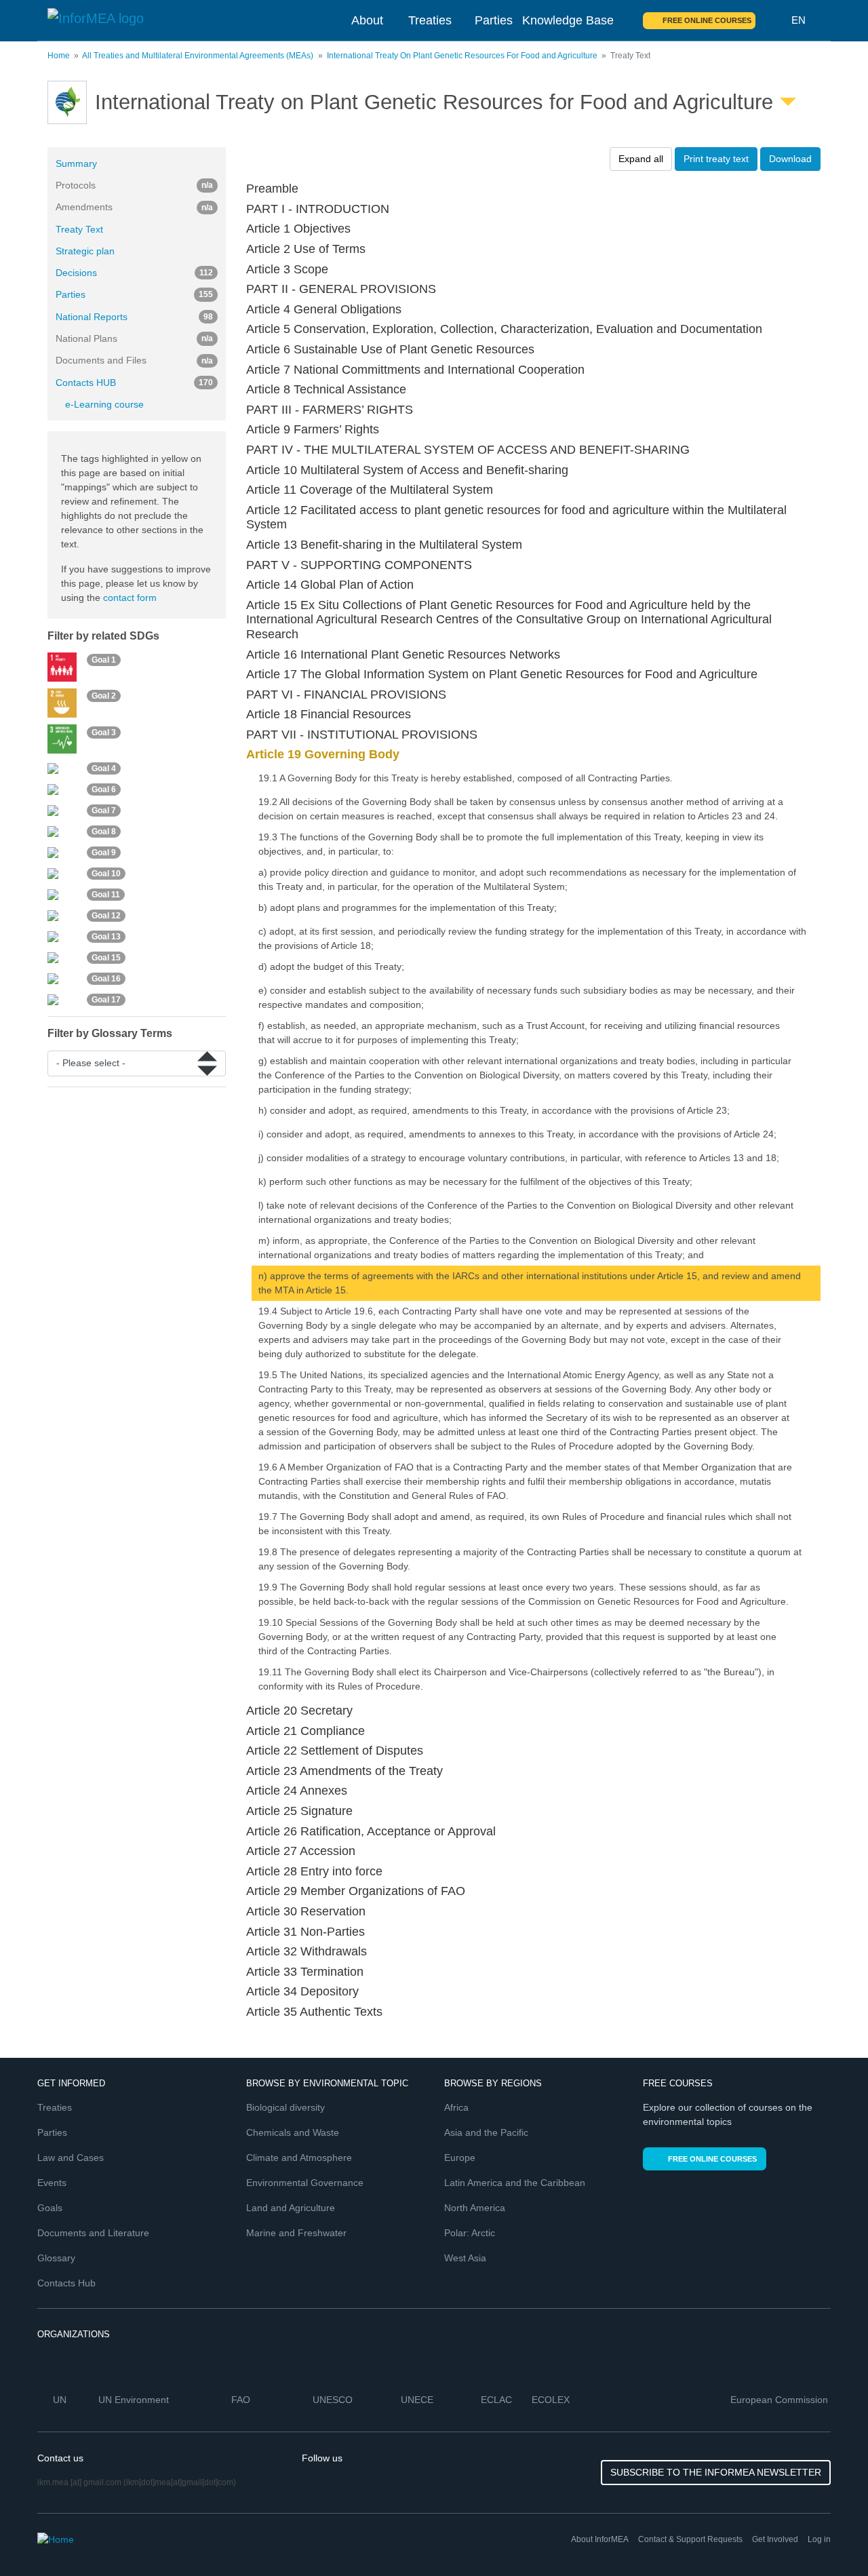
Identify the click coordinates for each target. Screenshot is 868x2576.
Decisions (134, 273)
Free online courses (707, 20)
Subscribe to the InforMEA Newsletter (716, 2472)
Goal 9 (104, 853)
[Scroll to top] (829, 2537)
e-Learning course (104, 404)
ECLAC (498, 2400)
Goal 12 (106, 916)
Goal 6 (104, 789)
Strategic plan (85, 251)
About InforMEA (600, 2539)
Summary (76, 163)
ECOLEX (552, 2400)
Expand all (641, 159)
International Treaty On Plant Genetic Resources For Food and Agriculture (462, 56)
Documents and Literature (93, 2233)
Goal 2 (104, 697)
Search (774, 20)
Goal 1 (104, 661)
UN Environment (135, 2400)
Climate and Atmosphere (299, 2158)
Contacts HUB (134, 383)
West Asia (465, 2258)
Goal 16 (106, 979)
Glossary (56, 2258)
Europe (460, 2158)
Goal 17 (106, 1000)
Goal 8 (104, 832)
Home (59, 56)
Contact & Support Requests (690, 2539)
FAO (242, 2400)
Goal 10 (106, 874)
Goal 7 (104, 811)
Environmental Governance (305, 2183)
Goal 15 (106, 958)
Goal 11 (106, 895)
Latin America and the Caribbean (515, 2183)
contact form (130, 598)
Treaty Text (79, 229)
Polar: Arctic (470, 2233)
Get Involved (775, 2539)
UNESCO (334, 2400)
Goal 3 (104, 733)
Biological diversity (285, 2107)
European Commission (781, 2400)
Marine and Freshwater (296, 2233)
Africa (456, 2107)
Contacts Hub (66, 2283)
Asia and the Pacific (486, 2132)
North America (475, 2208)
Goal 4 (104, 768)
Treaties (430, 20)
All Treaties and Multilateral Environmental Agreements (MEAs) (198, 56)
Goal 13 (106, 937)
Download (790, 159)
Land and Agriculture (291, 2208)
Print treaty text (716, 159)
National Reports (134, 317)
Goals (50, 2208)
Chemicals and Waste (293, 2132)
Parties (494, 20)
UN (61, 2400)
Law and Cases (71, 2158)
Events (52, 2183)
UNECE (418, 2400)
